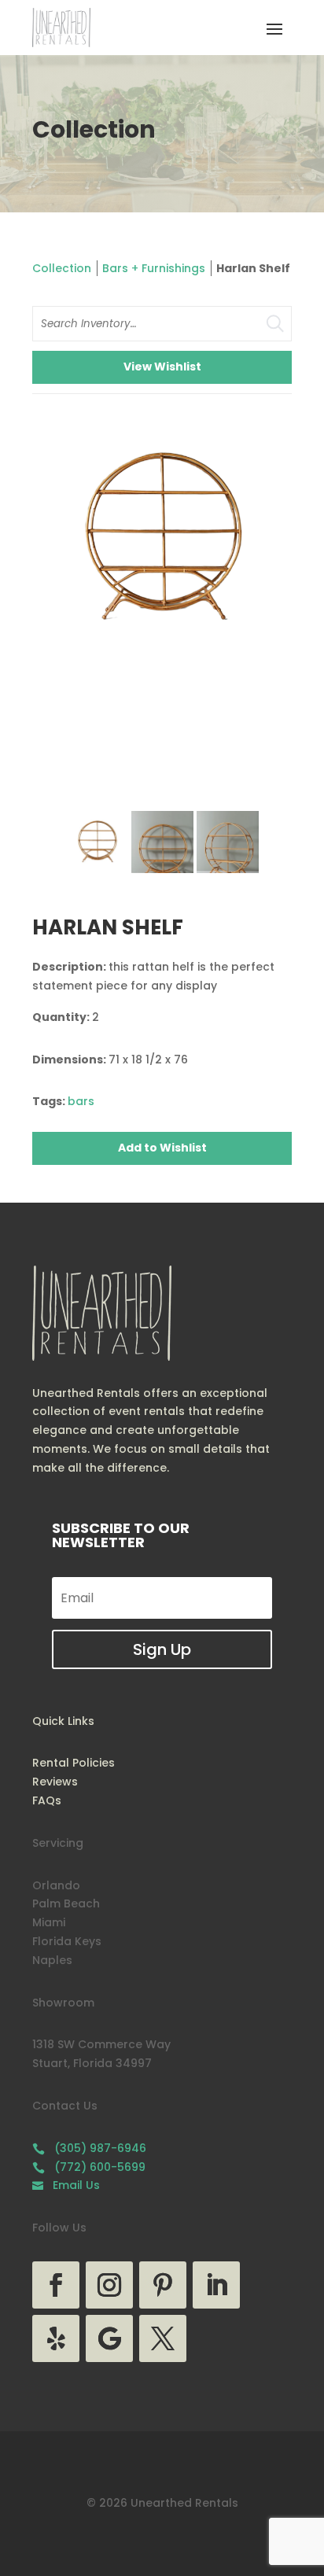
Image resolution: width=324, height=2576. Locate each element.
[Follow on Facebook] (56, 2285)
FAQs (47, 1800)
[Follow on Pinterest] (163, 2285)
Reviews (55, 1782)
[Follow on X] (163, 2338)
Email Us (66, 2185)
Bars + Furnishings (154, 268)
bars (81, 1101)
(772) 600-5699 (89, 2167)
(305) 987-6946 (89, 2148)
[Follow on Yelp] (56, 2338)
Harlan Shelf (253, 268)
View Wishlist (162, 367)
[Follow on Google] (109, 2338)
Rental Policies (74, 1763)
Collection (62, 268)
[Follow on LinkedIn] (216, 2285)
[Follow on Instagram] (109, 2285)
